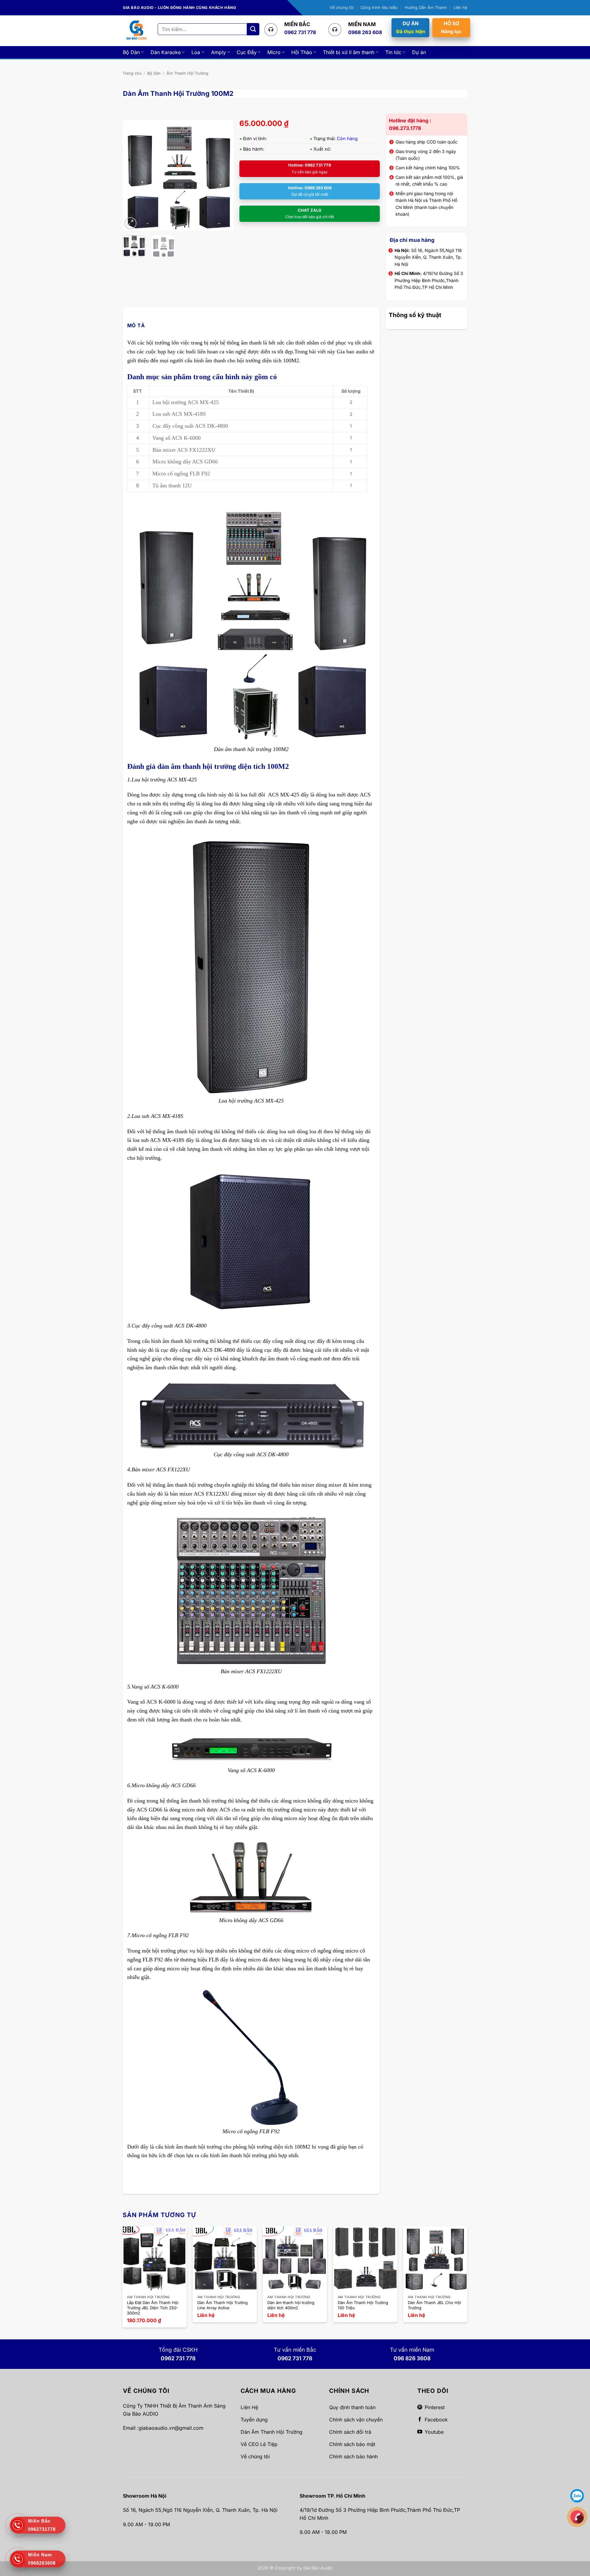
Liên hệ (460, 8)
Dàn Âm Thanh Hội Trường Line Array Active (222, 2305)
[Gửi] (253, 29)
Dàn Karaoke (166, 52)
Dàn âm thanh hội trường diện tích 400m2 (291, 2305)
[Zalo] (577, 2495)
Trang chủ (132, 73)
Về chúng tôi (342, 8)
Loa (196, 52)
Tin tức (393, 52)
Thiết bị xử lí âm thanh (349, 52)
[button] (130, 223)
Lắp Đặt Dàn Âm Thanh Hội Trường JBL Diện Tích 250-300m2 (153, 2308)
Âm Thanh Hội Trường (187, 73)
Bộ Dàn (131, 52)
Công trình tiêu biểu (379, 8)
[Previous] (132, 175)
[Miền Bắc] (577, 2517)
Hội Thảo (302, 52)
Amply (218, 52)
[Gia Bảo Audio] (136, 31)
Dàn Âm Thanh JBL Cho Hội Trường (434, 2305)
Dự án (419, 52)
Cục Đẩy (247, 52)
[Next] (223, 175)
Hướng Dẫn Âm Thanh (426, 8)
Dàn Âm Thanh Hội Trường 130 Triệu (363, 2305)
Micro (274, 52)
